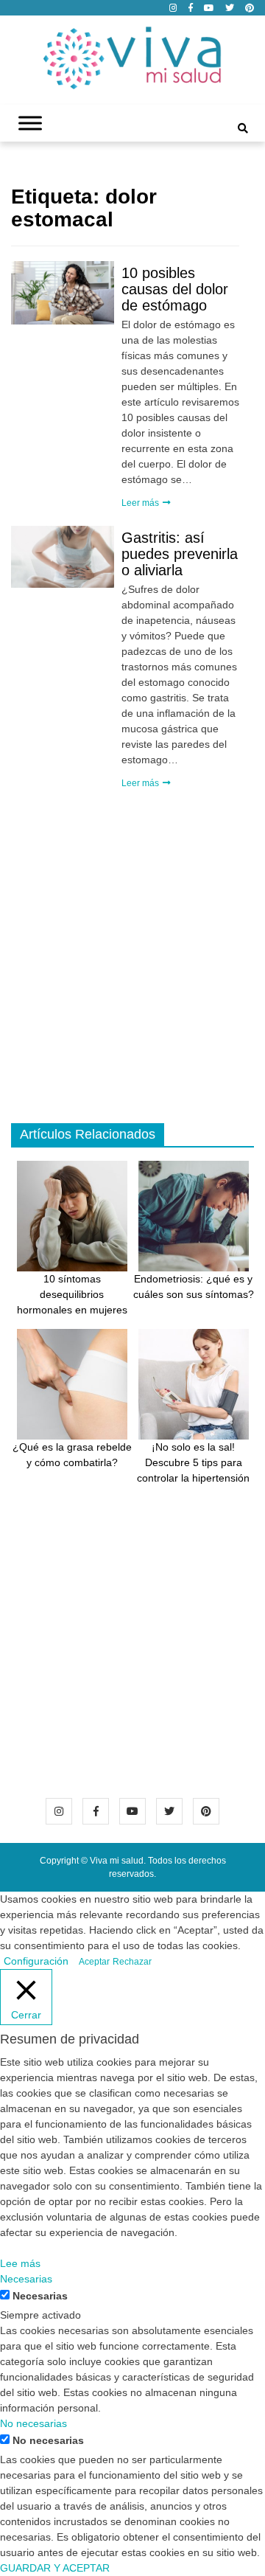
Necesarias (40, 2296)
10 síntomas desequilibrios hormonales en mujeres (72, 1294)
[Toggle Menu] (30, 124)
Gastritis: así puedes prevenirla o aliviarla (180, 554)
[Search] (243, 128)
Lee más (20, 2263)
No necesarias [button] (33, 2423)
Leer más (141, 503)
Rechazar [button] (132, 1962)
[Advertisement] (132, 976)
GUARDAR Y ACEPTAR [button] (55, 2568)
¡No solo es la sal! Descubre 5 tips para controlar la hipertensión (193, 1462)
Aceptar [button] (94, 1962)
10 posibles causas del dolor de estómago (175, 289)
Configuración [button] (36, 1961)
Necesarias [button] (26, 2279)
